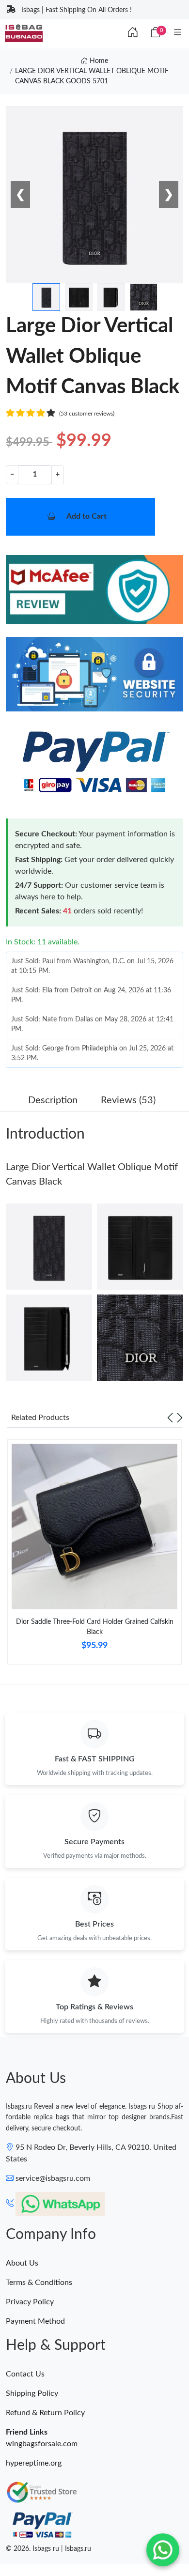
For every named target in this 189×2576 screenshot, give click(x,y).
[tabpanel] (94, 1556)
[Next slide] (180, 1418)
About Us (22, 2263)
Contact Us (25, 2374)
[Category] (178, 33)
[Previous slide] (170, 1418)
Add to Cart (87, 516)
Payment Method (35, 2321)
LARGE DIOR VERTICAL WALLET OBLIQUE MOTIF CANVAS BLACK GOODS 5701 (92, 76)
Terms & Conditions (39, 2283)
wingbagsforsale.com (42, 2444)
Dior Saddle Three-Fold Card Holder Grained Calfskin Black (95, 1627)
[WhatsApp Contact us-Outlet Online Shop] (163, 2550)
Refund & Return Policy (45, 2413)
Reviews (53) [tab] (128, 1100)
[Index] (133, 33)
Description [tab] (53, 1100)
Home (98, 61)
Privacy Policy (30, 2302)
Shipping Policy (32, 2393)
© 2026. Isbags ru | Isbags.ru (48, 2549)
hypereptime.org (34, 2463)
